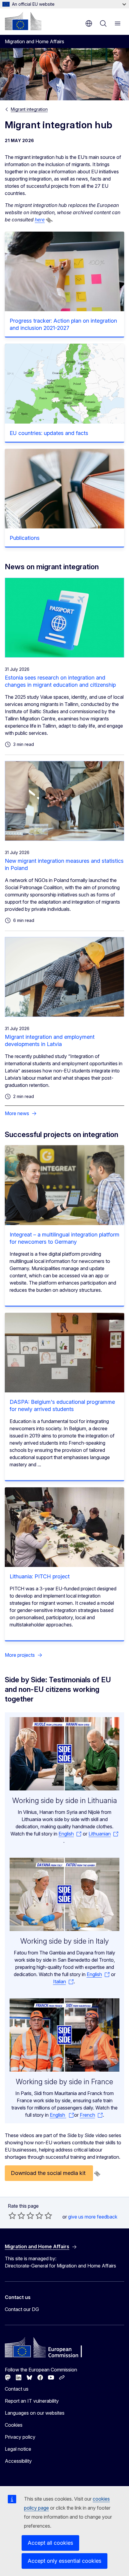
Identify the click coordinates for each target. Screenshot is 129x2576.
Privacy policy (20, 2437)
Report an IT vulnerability (32, 2401)
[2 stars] (17, 2216)
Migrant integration (29, 109)
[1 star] (12, 2216)
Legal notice (18, 2449)
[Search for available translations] (49, 220)
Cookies (14, 2425)
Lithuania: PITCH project (40, 1576)
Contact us (17, 2389)
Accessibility (18, 2461)
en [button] (89, 23)
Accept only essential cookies (64, 2561)
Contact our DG (22, 2309)
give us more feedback (93, 2217)
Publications (25, 538)
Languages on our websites (35, 2413)
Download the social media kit (49, 2173)
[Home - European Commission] (23, 21)
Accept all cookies (50, 2543)
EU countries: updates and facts (49, 433)
